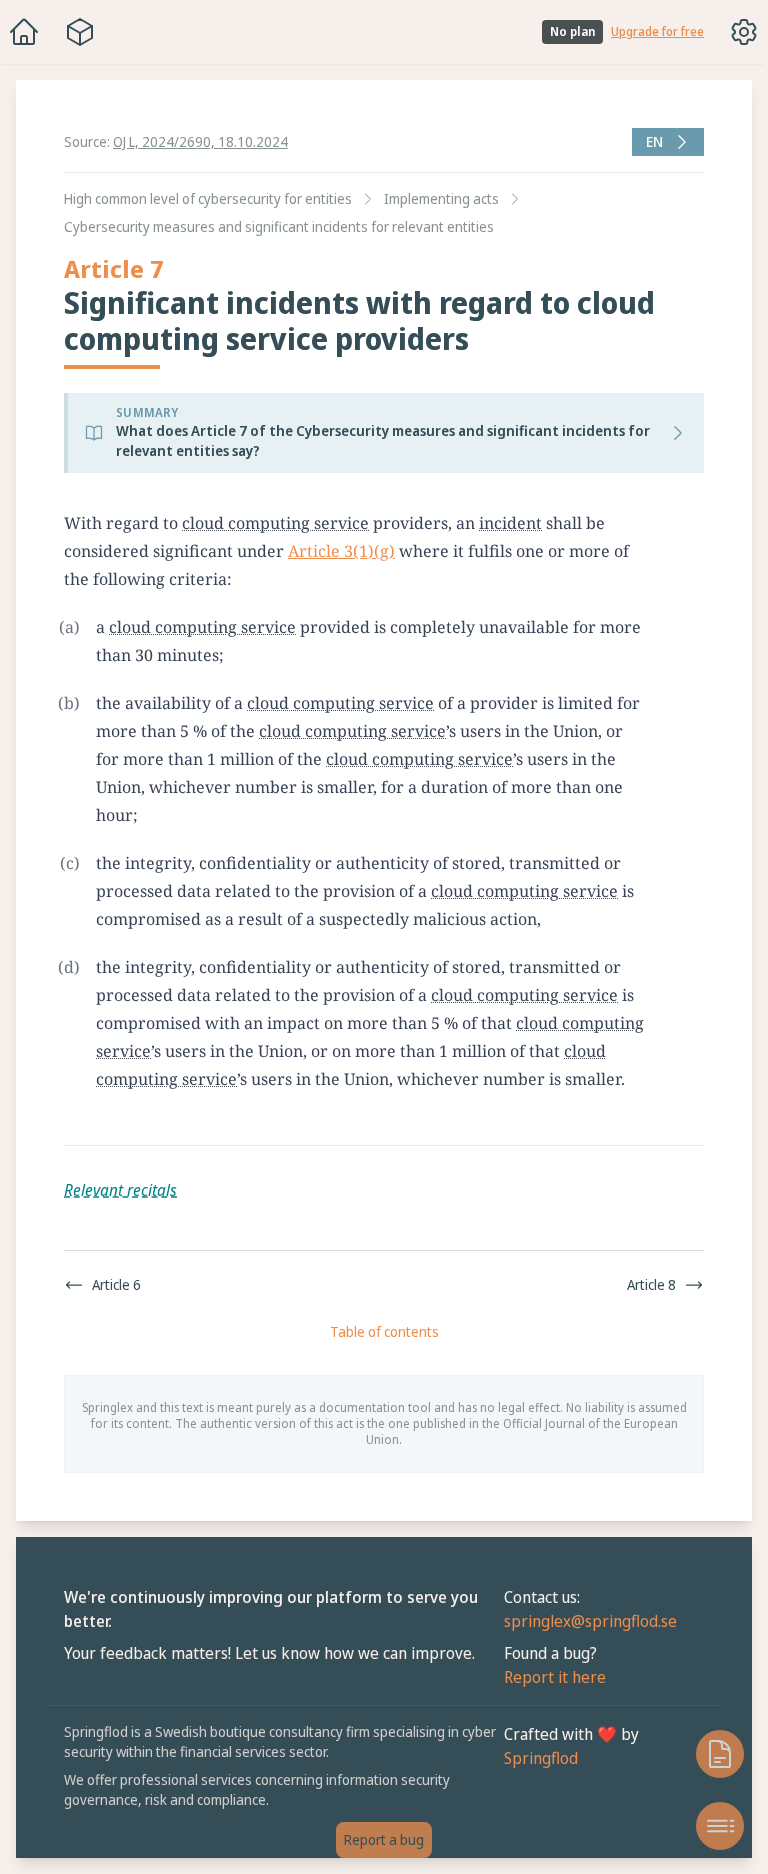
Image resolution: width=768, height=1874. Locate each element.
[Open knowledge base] (710, 1754)
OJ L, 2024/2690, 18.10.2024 (200, 141)
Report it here (545, 1677)
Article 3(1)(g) (341, 551)
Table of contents (379, 1331)
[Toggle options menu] (744, 32)
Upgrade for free (657, 32)
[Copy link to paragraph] (667, 523)
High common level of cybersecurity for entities (208, 198)
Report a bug (379, 1839)
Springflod (531, 1758)
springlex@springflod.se (580, 1621)
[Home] (24, 32)
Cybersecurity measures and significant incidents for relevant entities (279, 226)
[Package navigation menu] (80, 32)
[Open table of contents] (710, 1826)
